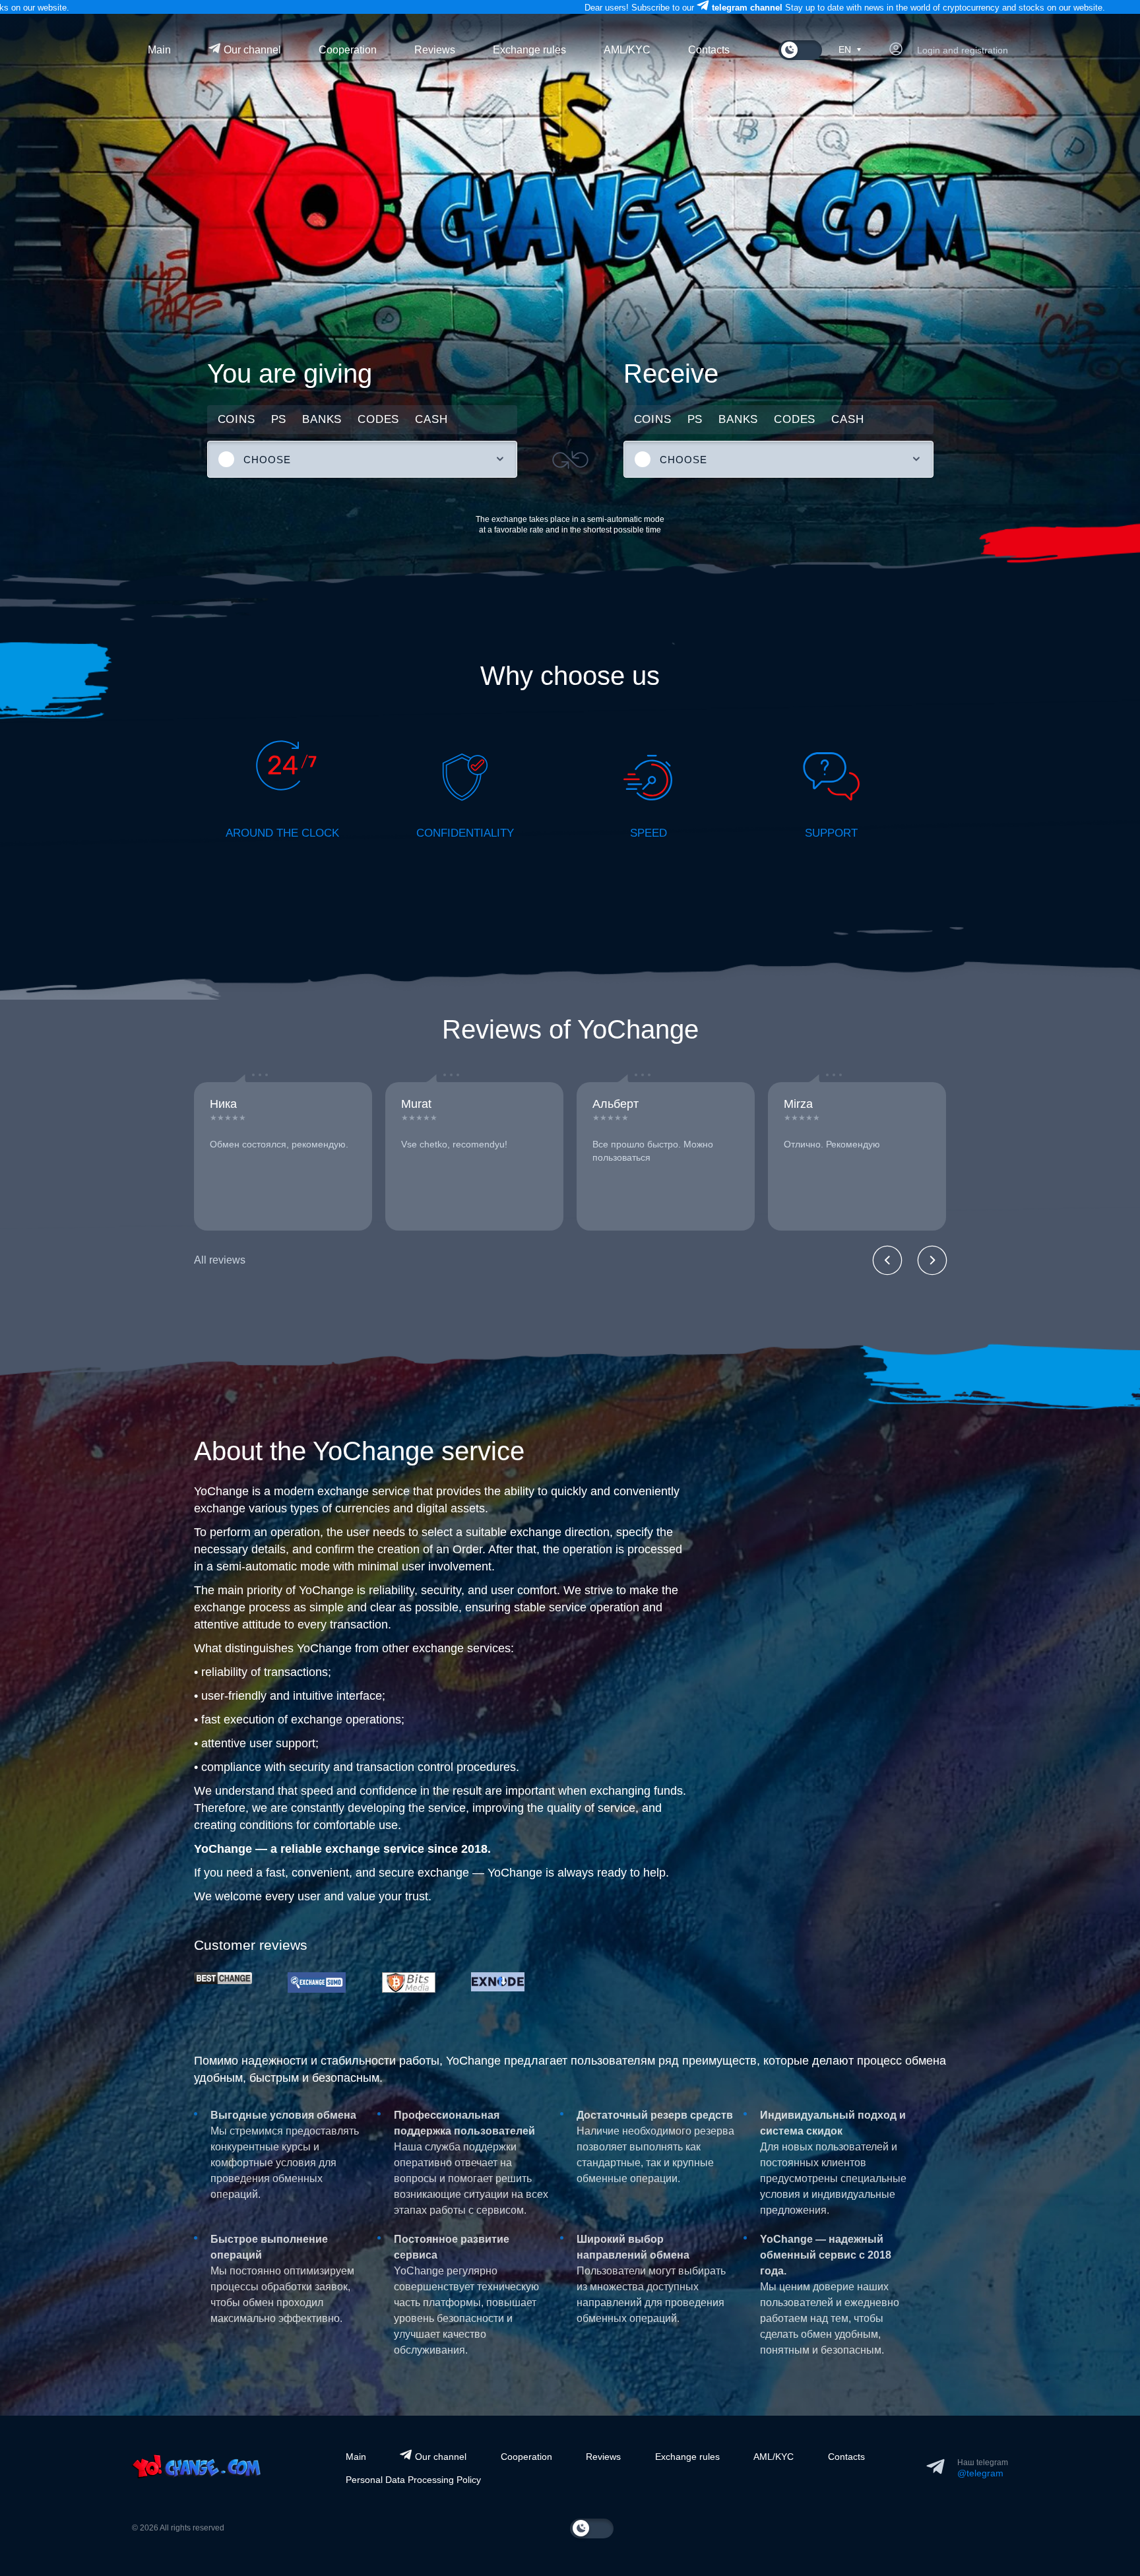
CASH (431, 419)
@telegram (980, 2473)
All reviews (220, 1260)
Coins (237, 419)
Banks (322, 419)
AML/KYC (627, 50)
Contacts (709, 50)
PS (279, 419)
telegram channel (70, 8)
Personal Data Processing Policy (413, 2480)
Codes (378, 419)
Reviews (435, 50)
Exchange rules (529, 50)
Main (159, 50)
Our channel (251, 50)
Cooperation (348, 50)
